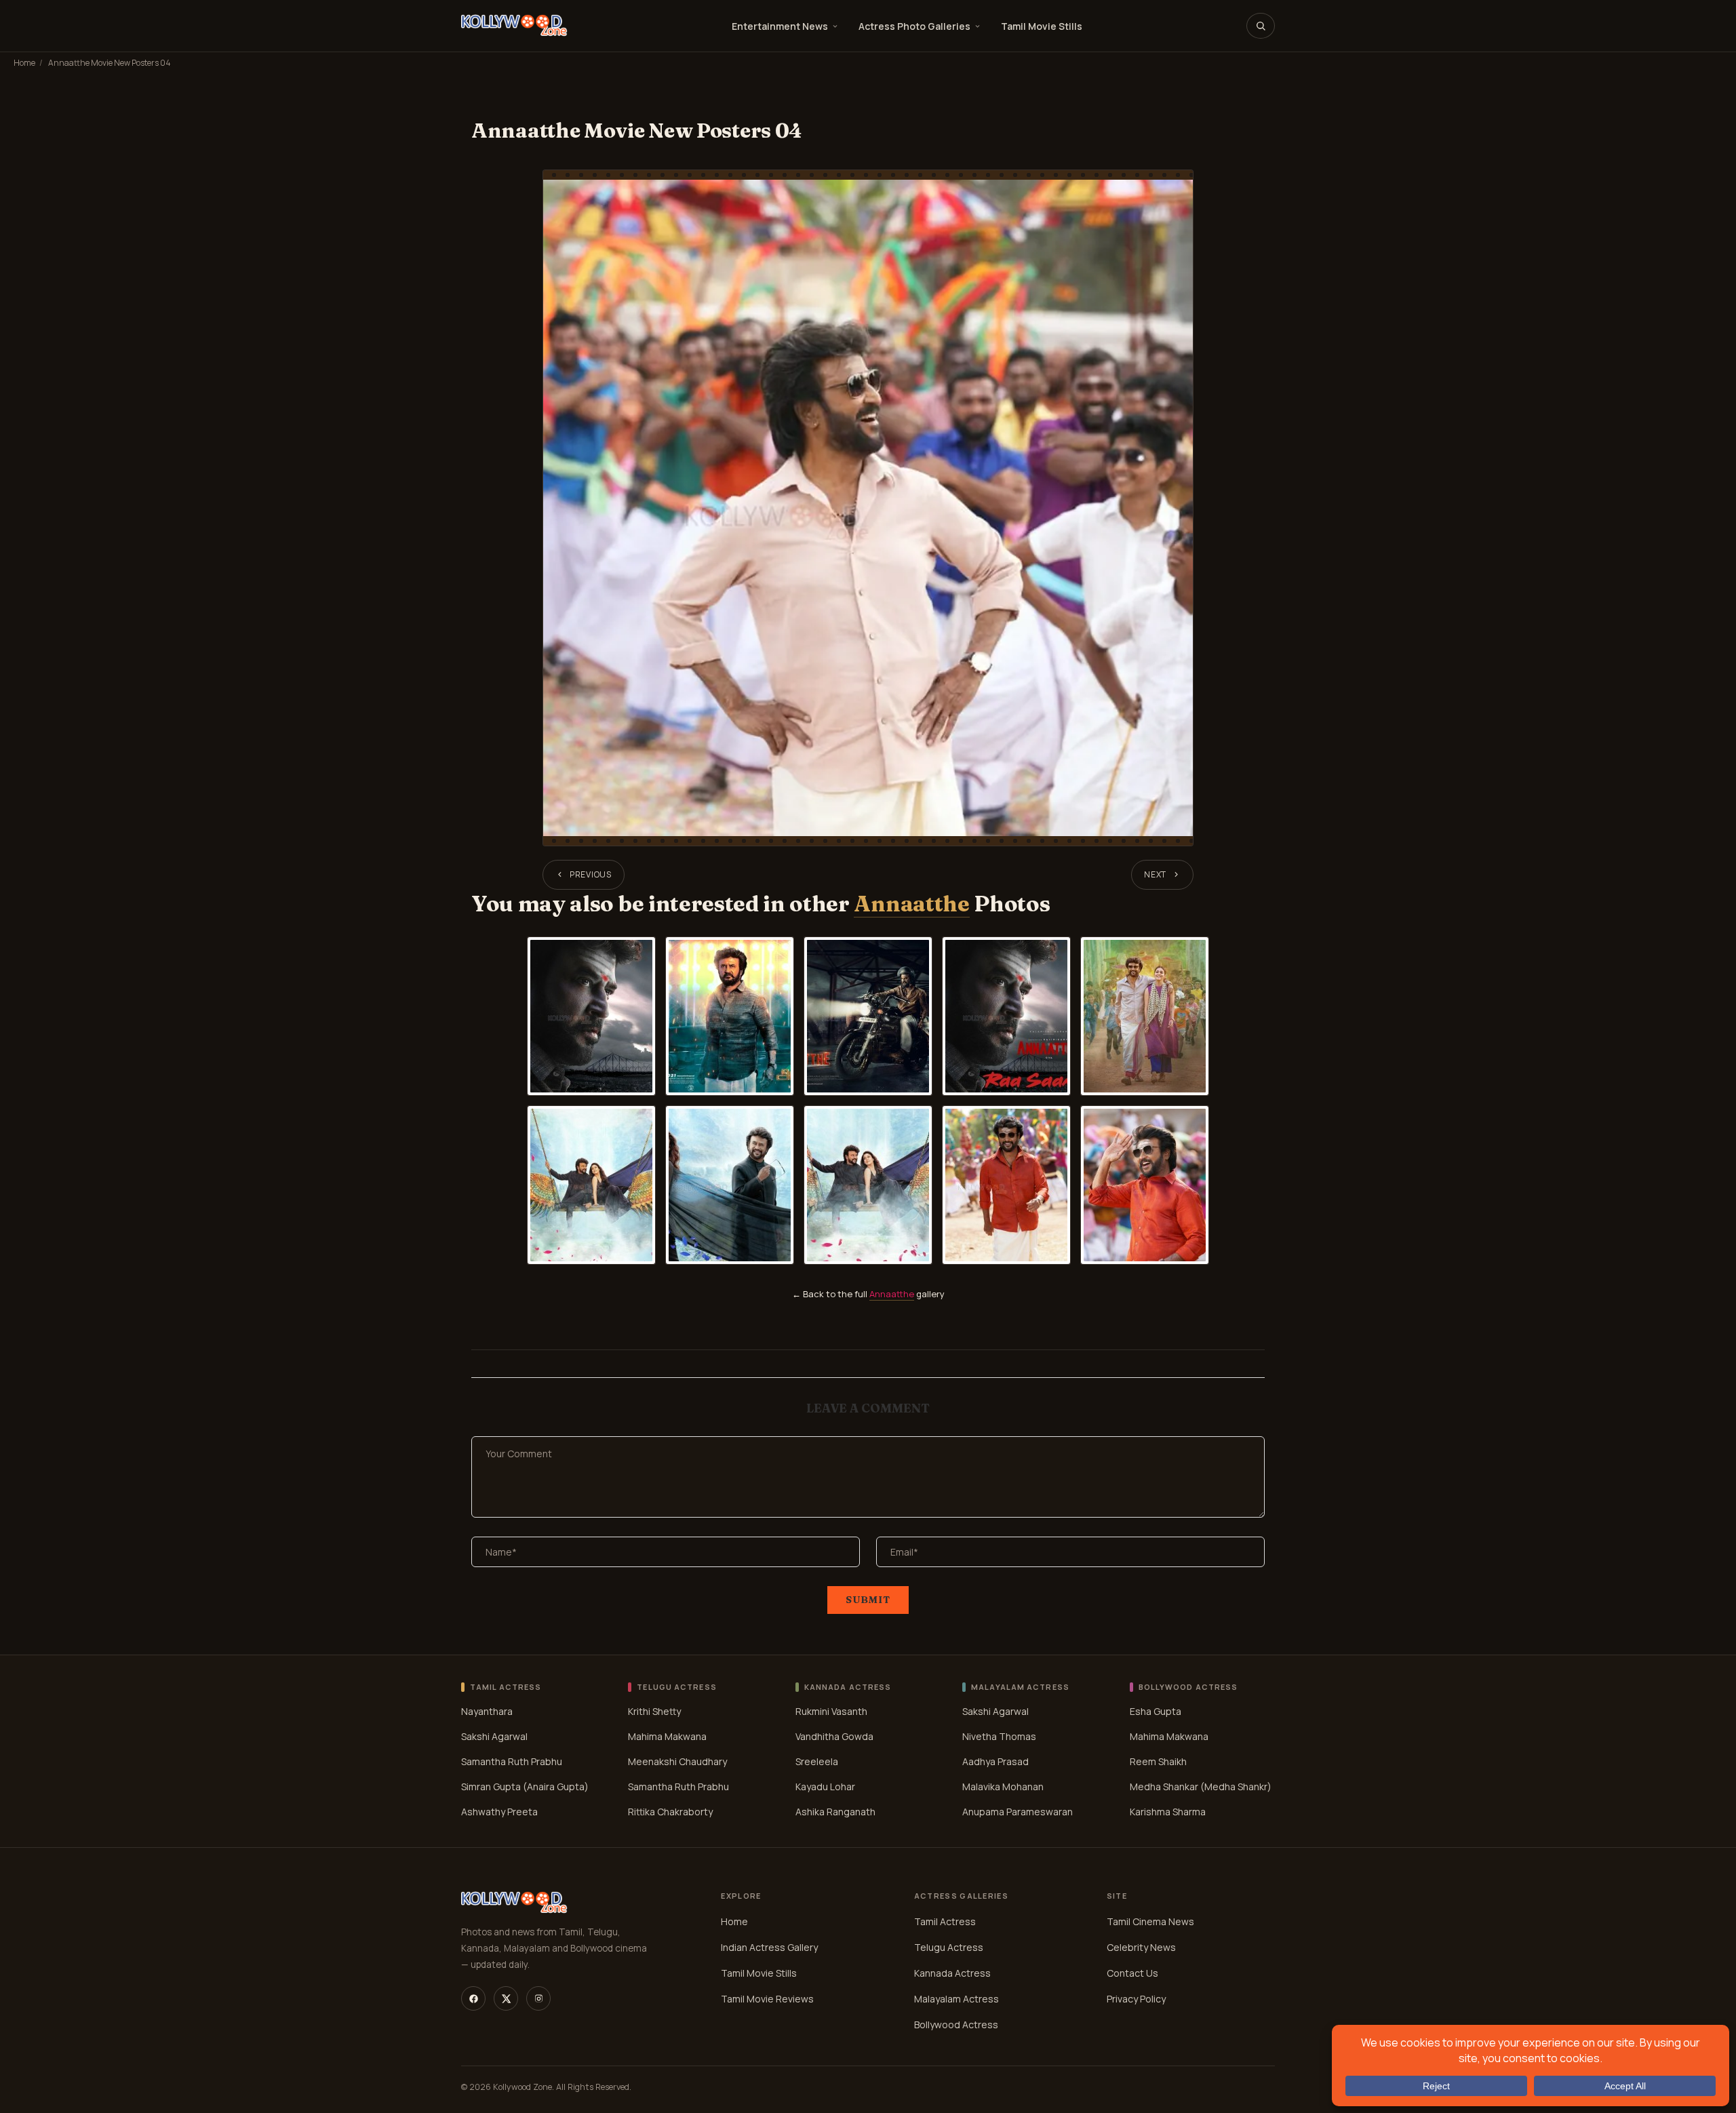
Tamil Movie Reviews (767, 1999)
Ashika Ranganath (835, 1812)
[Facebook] (473, 1998)
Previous (591, 874)
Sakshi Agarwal (494, 1736)
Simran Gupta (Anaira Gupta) (525, 1786)
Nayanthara (487, 1711)
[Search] (1261, 26)
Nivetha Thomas (999, 1736)
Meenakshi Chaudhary (677, 1761)
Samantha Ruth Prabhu (512, 1761)
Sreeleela (817, 1761)
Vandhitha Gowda (834, 1736)
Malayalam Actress (956, 1999)
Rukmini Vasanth (831, 1711)
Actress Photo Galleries (914, 26)
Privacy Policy (1136, 1999)
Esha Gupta (1156, 1711)
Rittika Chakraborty (670, 1812)
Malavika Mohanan (1003, 1786)
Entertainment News (780, 26)
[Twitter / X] (506, 1998)
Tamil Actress (945, 1921)
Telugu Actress (949, 1947)
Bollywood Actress (956, 2025)
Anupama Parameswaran (1018, 1812)
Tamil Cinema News (1150, 1921)
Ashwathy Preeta (499, 1812)
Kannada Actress (952, 1973)
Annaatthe (911, 904)
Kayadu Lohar (825, 1786)
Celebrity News (1141, 1947)
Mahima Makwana (667, 1736)
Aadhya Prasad (995, 1761)
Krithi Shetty (654, 1711)
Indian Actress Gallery (769, 1947)
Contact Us (1132, 1973)
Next (1155, 874)
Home (24, 63)
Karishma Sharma (1168, 1812)
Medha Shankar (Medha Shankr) (1201, 1786)
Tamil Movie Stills (1042, 26)
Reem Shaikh (1158, 1761)
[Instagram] (538, 1998)
